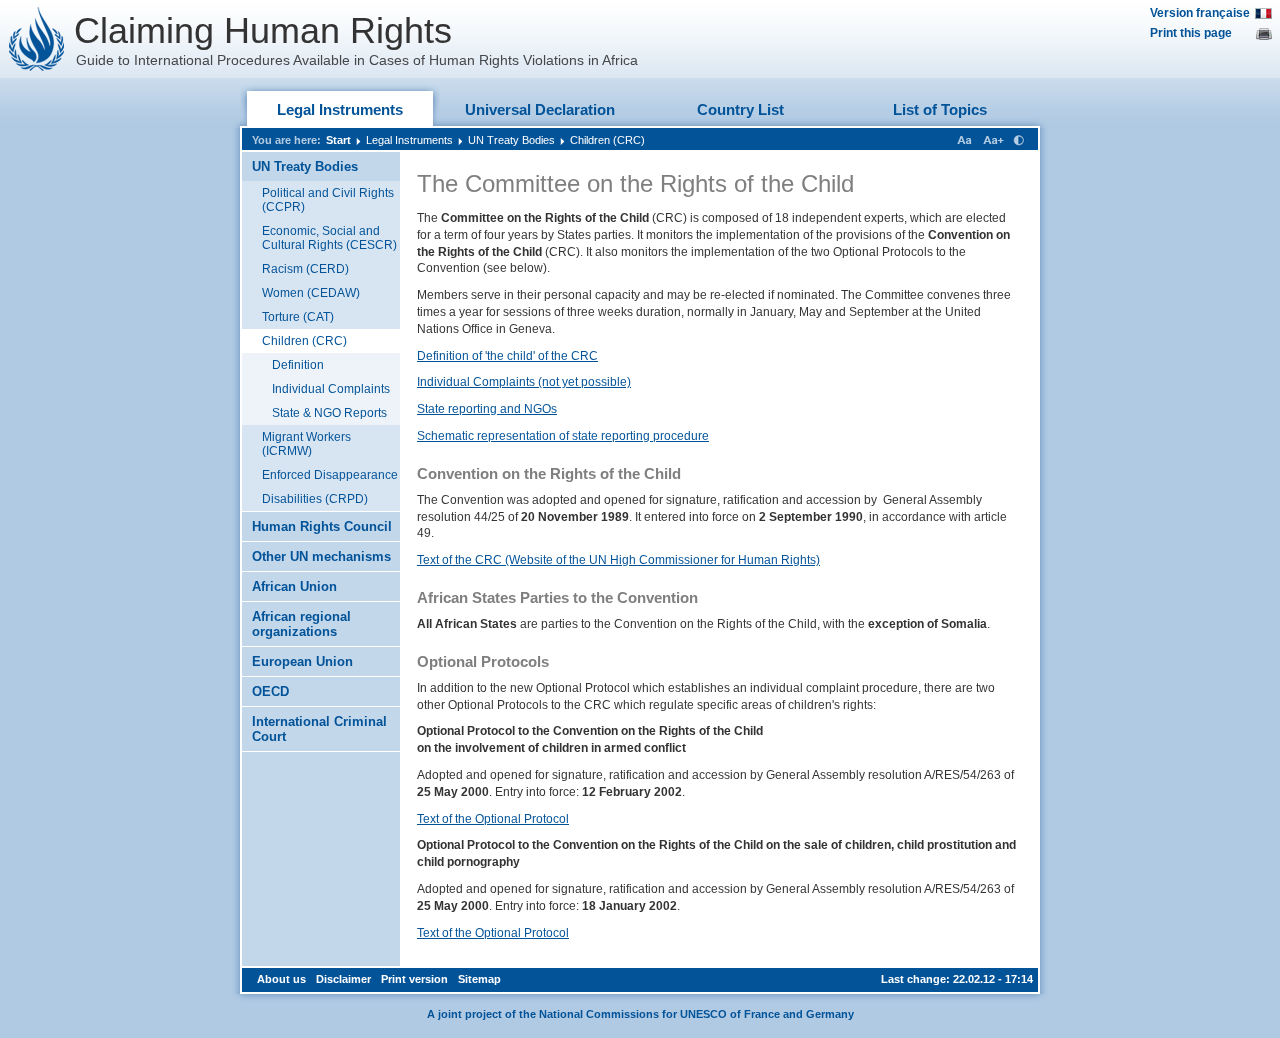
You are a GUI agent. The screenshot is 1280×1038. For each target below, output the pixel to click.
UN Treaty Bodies (511, 140)
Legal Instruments (340, 109)
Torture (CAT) (298, 317)
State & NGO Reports (329, 413)
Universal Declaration (540, 109)
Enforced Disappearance (330, 475)
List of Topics (940, 109)
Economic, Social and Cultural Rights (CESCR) (329, 238)
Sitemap (479, 979)
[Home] (37, 39)
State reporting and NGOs (487, 409)
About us (281, 979)
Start (338, 140)
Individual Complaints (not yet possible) (524, 382)
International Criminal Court (319, 729)
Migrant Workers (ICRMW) (306, 444)
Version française (1200, 13)
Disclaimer (343, 979)
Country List (740, 109)
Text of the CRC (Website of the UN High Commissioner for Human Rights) (618, 560)
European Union (302, 661)
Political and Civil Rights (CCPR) (328, 200)
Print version (414, 979)
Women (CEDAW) (311, 293)
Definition (298, 365)
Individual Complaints (331, 389)
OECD (270, 691)
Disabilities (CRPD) (315, 499)
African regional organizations (301, 624)
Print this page (1191, 33)
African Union (294, 586)
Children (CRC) (607, 140)
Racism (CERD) (305, 269)
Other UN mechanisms (321, 556)
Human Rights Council (322, 526)
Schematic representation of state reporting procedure (563, 436)
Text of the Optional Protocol (493, 819)
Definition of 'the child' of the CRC (507, 356)
